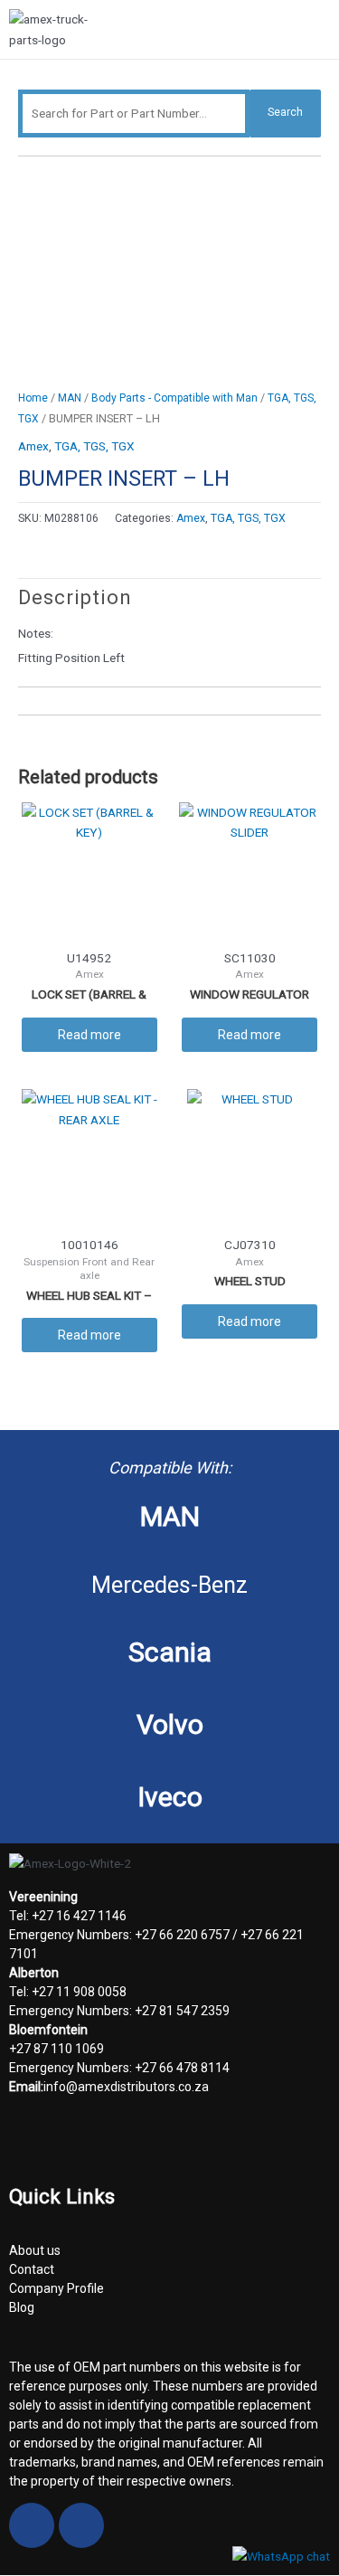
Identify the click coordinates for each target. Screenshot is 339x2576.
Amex (33, 446)
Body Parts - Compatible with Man (174, 398)
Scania (170, 1652)
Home (33, 398)
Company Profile (56, 2288)
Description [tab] (75, 597)
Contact (32, 2269)
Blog (22, 2307)
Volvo (170, 1724)
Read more (89, 1035)
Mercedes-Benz (169, 1585)
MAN (70, 398)
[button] (323, 32)
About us (35, 2250)
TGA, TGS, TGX (94, 446)
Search (285, 112)
